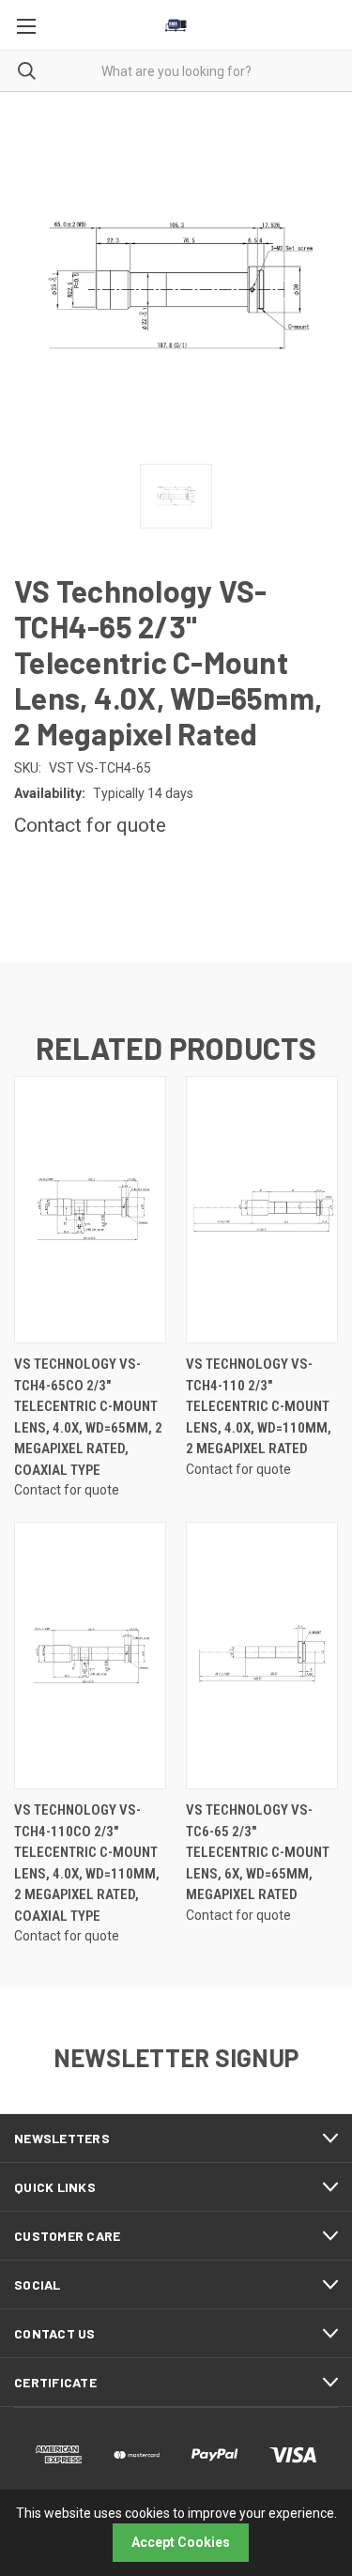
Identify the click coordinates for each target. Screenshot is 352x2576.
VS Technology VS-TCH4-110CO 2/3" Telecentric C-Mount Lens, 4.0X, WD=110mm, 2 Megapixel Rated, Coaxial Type (87, 1863)
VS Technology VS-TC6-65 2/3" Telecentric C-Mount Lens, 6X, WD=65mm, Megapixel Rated (258, 1852)
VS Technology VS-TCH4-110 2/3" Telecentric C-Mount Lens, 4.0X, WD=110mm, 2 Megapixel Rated (259, 1406)
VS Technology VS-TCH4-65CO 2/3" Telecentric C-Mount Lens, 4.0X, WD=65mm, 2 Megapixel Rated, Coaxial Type (88, 1417)
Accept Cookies (181, 2542)
